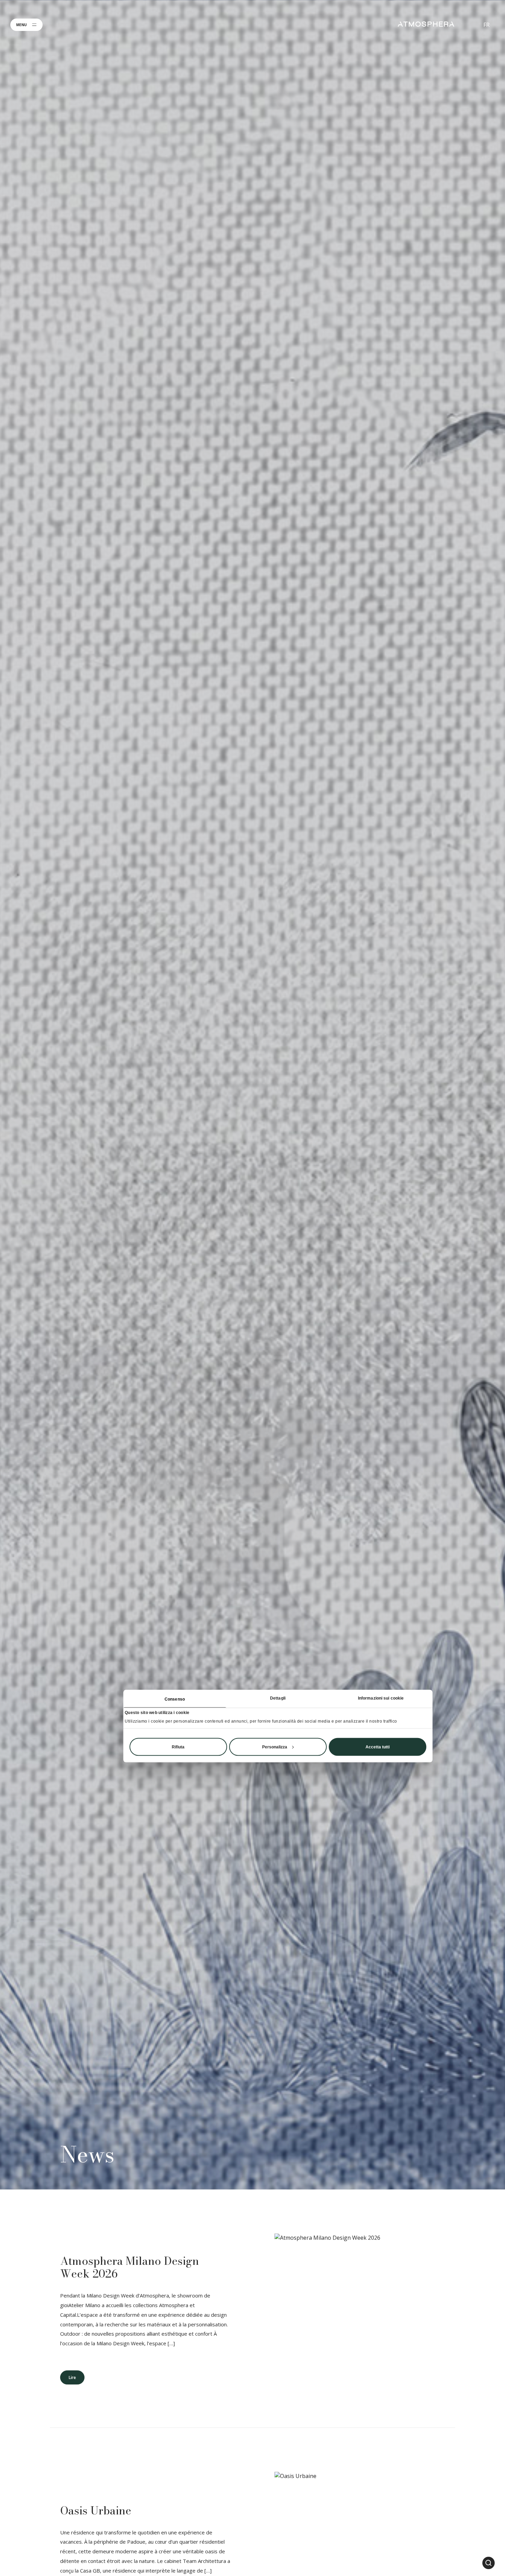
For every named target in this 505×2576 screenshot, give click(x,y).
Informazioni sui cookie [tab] (381, 1698)
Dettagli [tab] (278, 1698)
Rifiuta (178, 1747)
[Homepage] (426, 24)
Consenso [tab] (175, 1699)
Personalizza (275, 1747)
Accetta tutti (378, 1747)
